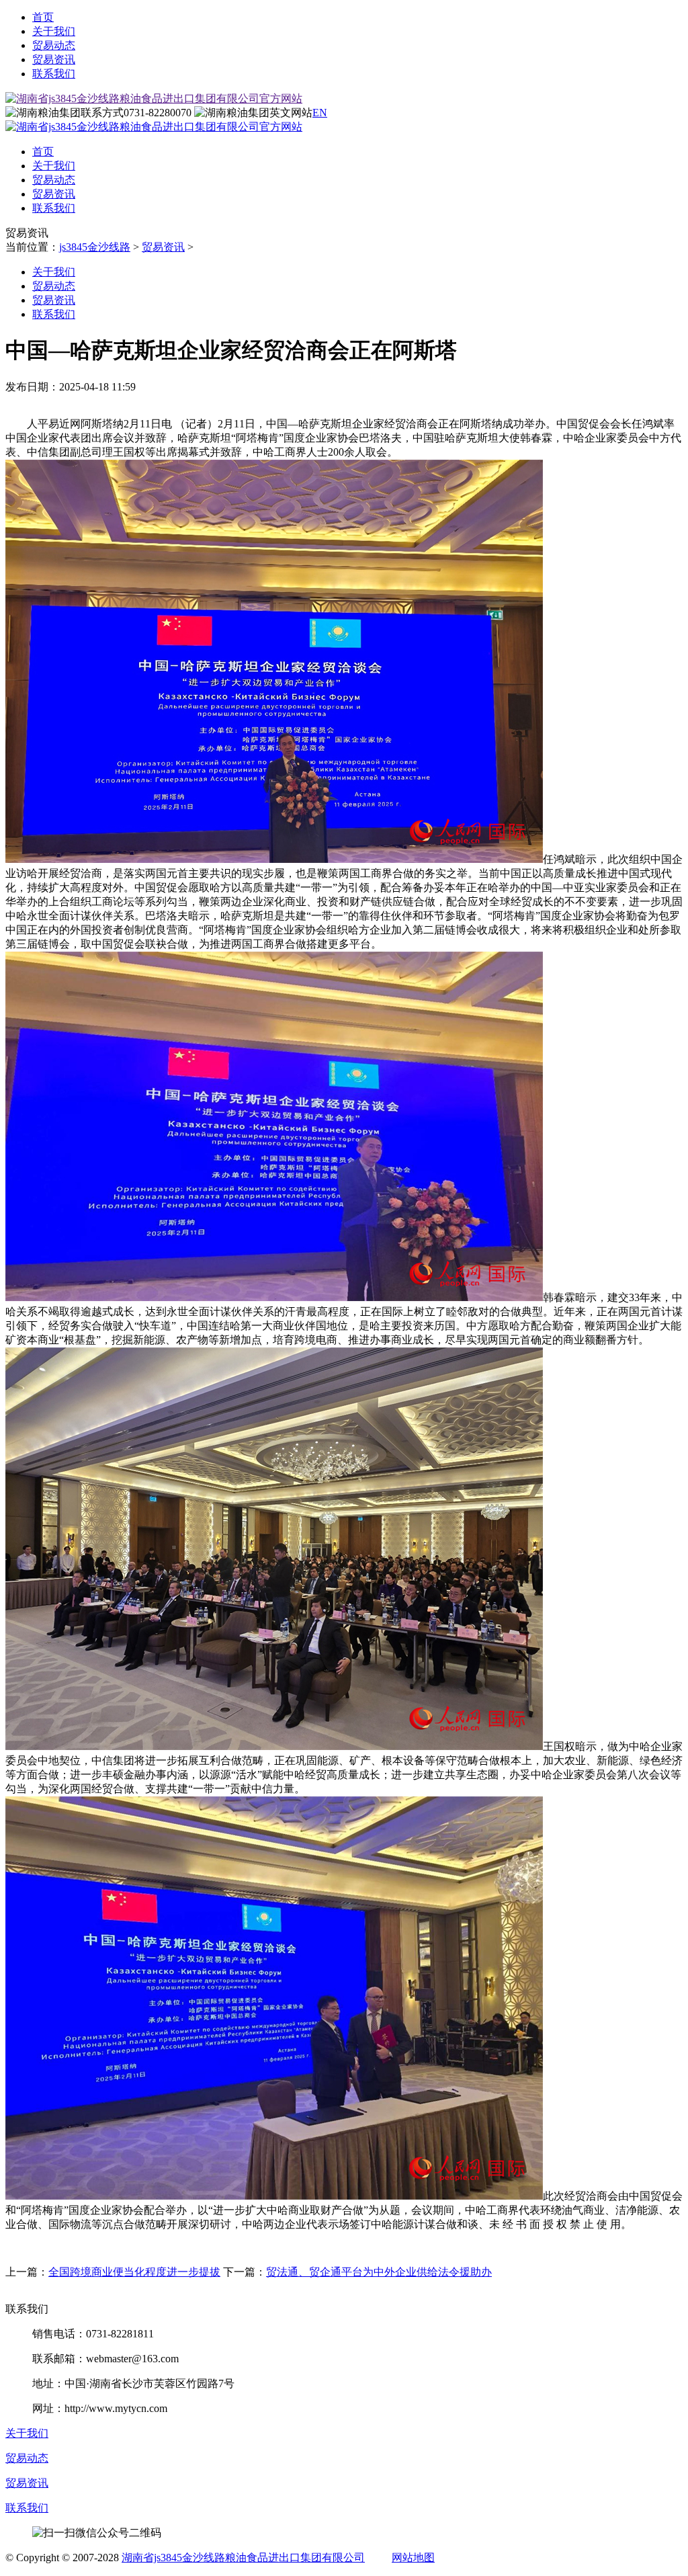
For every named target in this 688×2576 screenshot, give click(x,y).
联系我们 (54, 74)
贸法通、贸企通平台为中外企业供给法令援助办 (379, 2272)
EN (320, 113)
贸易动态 (54, 45)
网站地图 (413, 2558)
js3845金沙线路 (95, 247)
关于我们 (54, 31)
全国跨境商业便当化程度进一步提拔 (134, 2272)
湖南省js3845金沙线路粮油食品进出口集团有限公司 (243, 2558)
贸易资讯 (54, 59)
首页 (43, 17)
